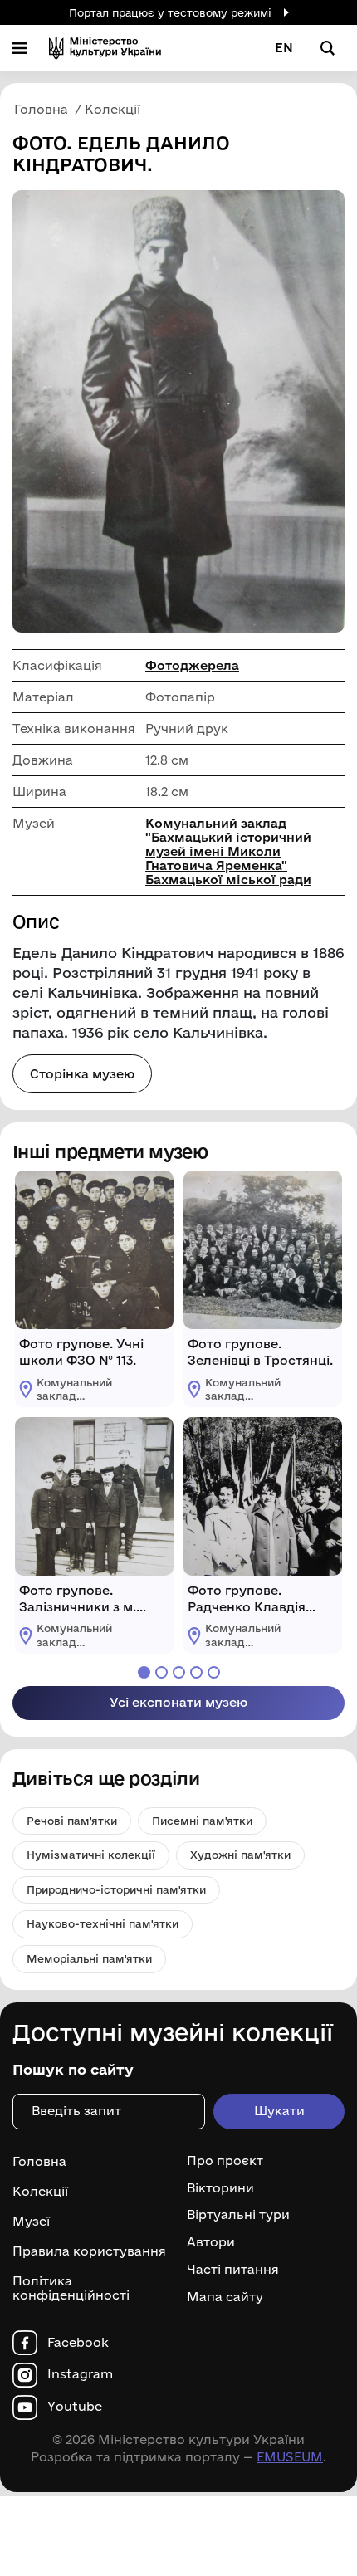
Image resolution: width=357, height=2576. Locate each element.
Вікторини (220, 2188)
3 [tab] (179, 1672)
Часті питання (233, 2270)
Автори (211, 2242)
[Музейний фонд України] (105, 48)
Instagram (80, 2374)
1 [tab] (144, 1672)
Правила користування (89, 2251)
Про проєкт (225, 2161)
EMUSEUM (290, 2457)
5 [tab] (214, 1672)
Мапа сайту (225, 2297)
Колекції (40, 2191)
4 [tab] (196, 1672)
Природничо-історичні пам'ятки (116, 1889)
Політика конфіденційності (71, 2288)
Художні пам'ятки (240, 1855)
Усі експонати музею (178, 1702)
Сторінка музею (82, 1074)
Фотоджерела (192, 665)
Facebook (78, 2343)
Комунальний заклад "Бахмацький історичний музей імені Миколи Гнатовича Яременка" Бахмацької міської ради (228, 851)
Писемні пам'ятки (202, 1821)
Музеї (31, 2221)
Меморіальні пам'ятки (89, 1958)
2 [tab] (161, 1672)
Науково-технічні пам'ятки (103, 1923)
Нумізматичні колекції (91, 1855)
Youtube (75, 2407)
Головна (39, 2161)
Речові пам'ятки (72, 1821)
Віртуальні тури (238, 2215)
